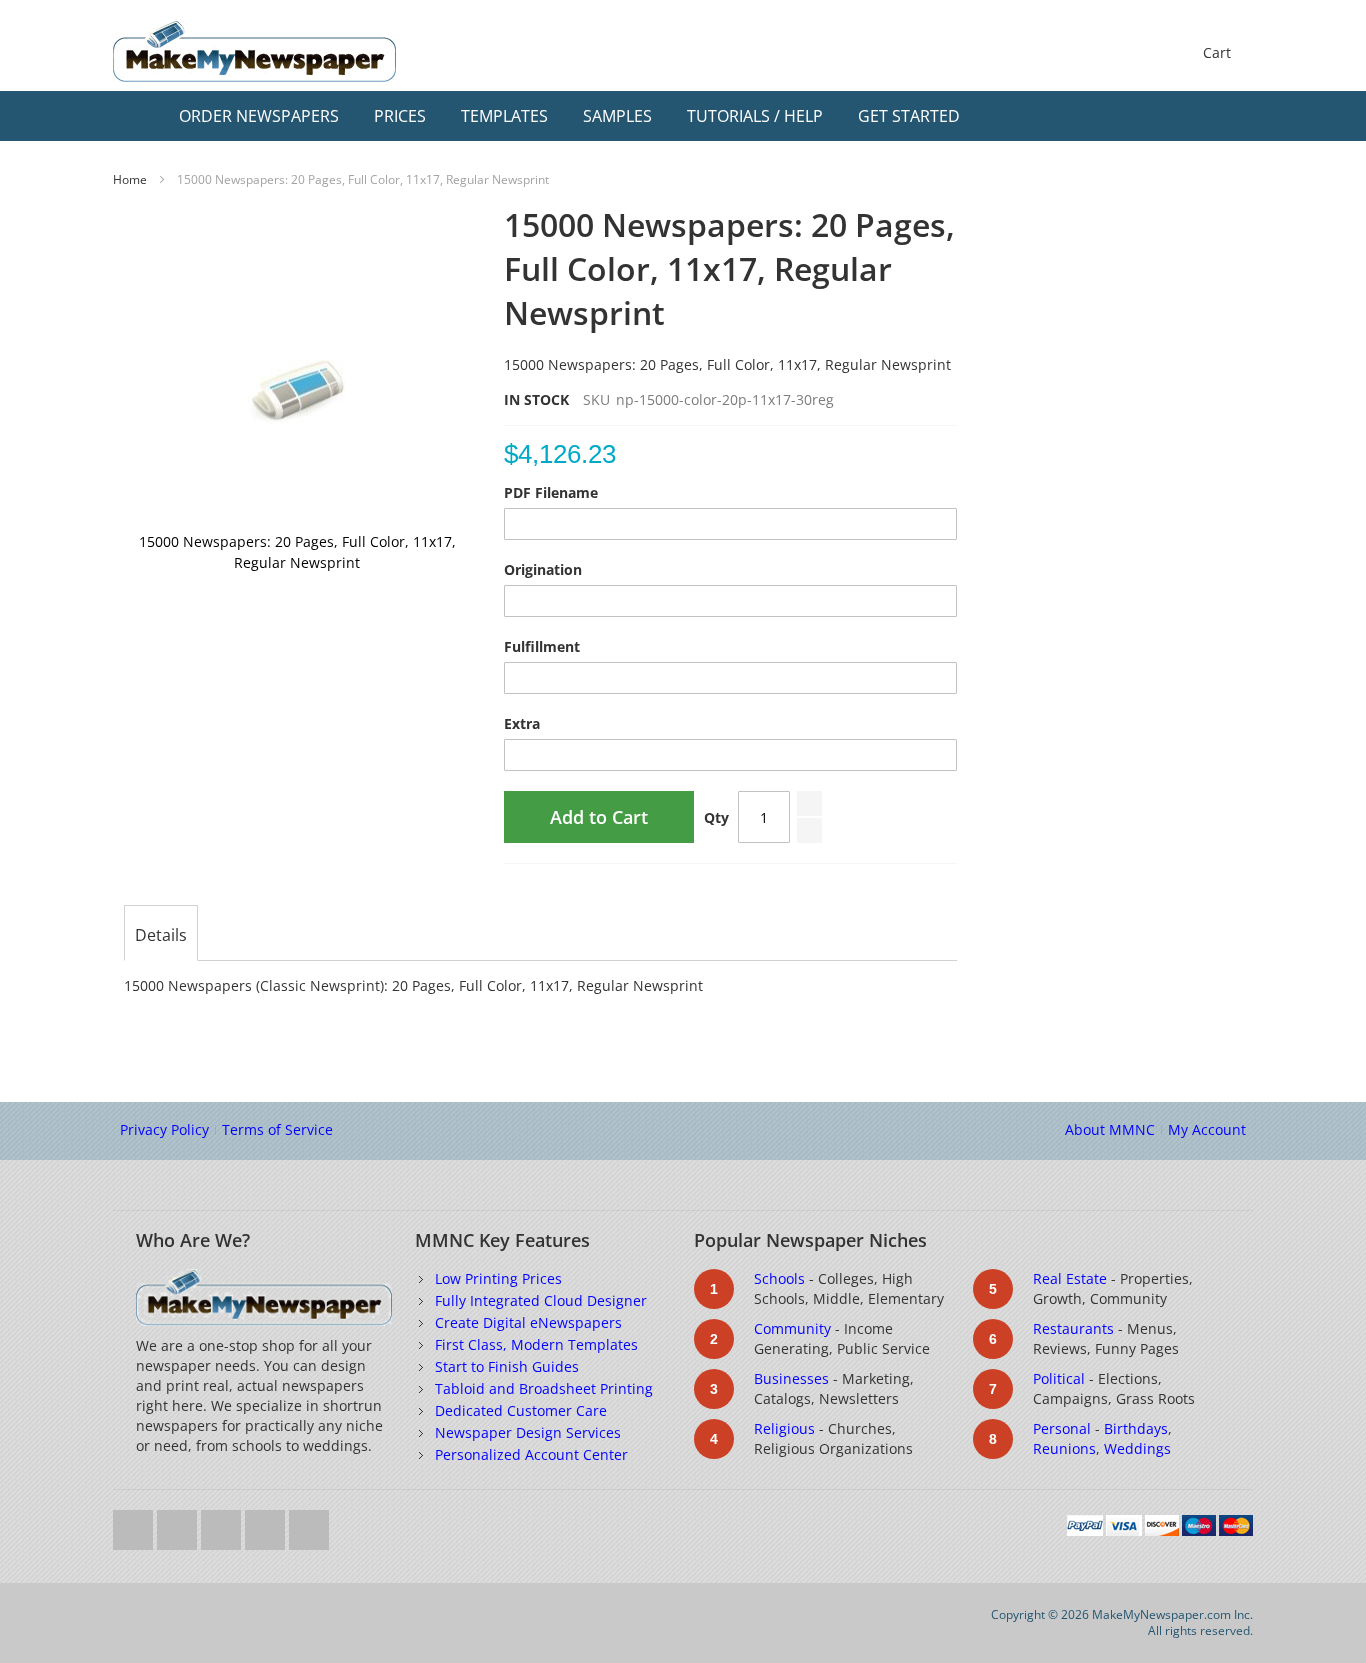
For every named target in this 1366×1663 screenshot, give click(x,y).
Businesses (791, 1378)
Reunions (1064, 1448)
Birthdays (1136, 1428)
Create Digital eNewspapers (528, 1322)
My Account (1207, 1129)
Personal (1062, 1428)
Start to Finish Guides (507, 1366)
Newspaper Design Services (528, 1432)
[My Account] (1195, 116)
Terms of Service (277, 1129)
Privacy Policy (164, 1129)
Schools (779, 1278)
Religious (784, 1428)
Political (1059, 1378)
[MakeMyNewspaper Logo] (254, 51)
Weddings (1137, 1448)
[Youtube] (223, 1524)
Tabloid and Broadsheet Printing (544, 1388)
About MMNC (1110, 1129)
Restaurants (1073, 1328)
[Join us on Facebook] (179, 1524)
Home (130, 179)
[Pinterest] (309, 1524)
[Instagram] (267, 1524)
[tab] (161, 935)
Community (792, 1328)
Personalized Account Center (531, 1454)
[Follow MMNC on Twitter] (135, 1524)
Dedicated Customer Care (521, 1410)
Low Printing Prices (498, 1278)
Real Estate (1070, 1278)
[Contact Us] (1233, 116)
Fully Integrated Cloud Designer (541, 1300)
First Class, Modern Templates (536, 1344)
